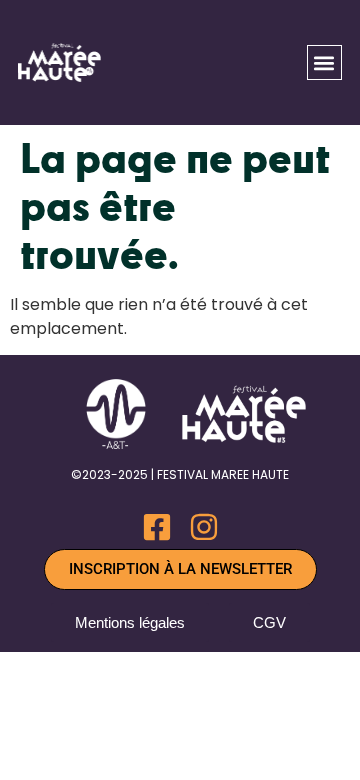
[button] (324, 62)
